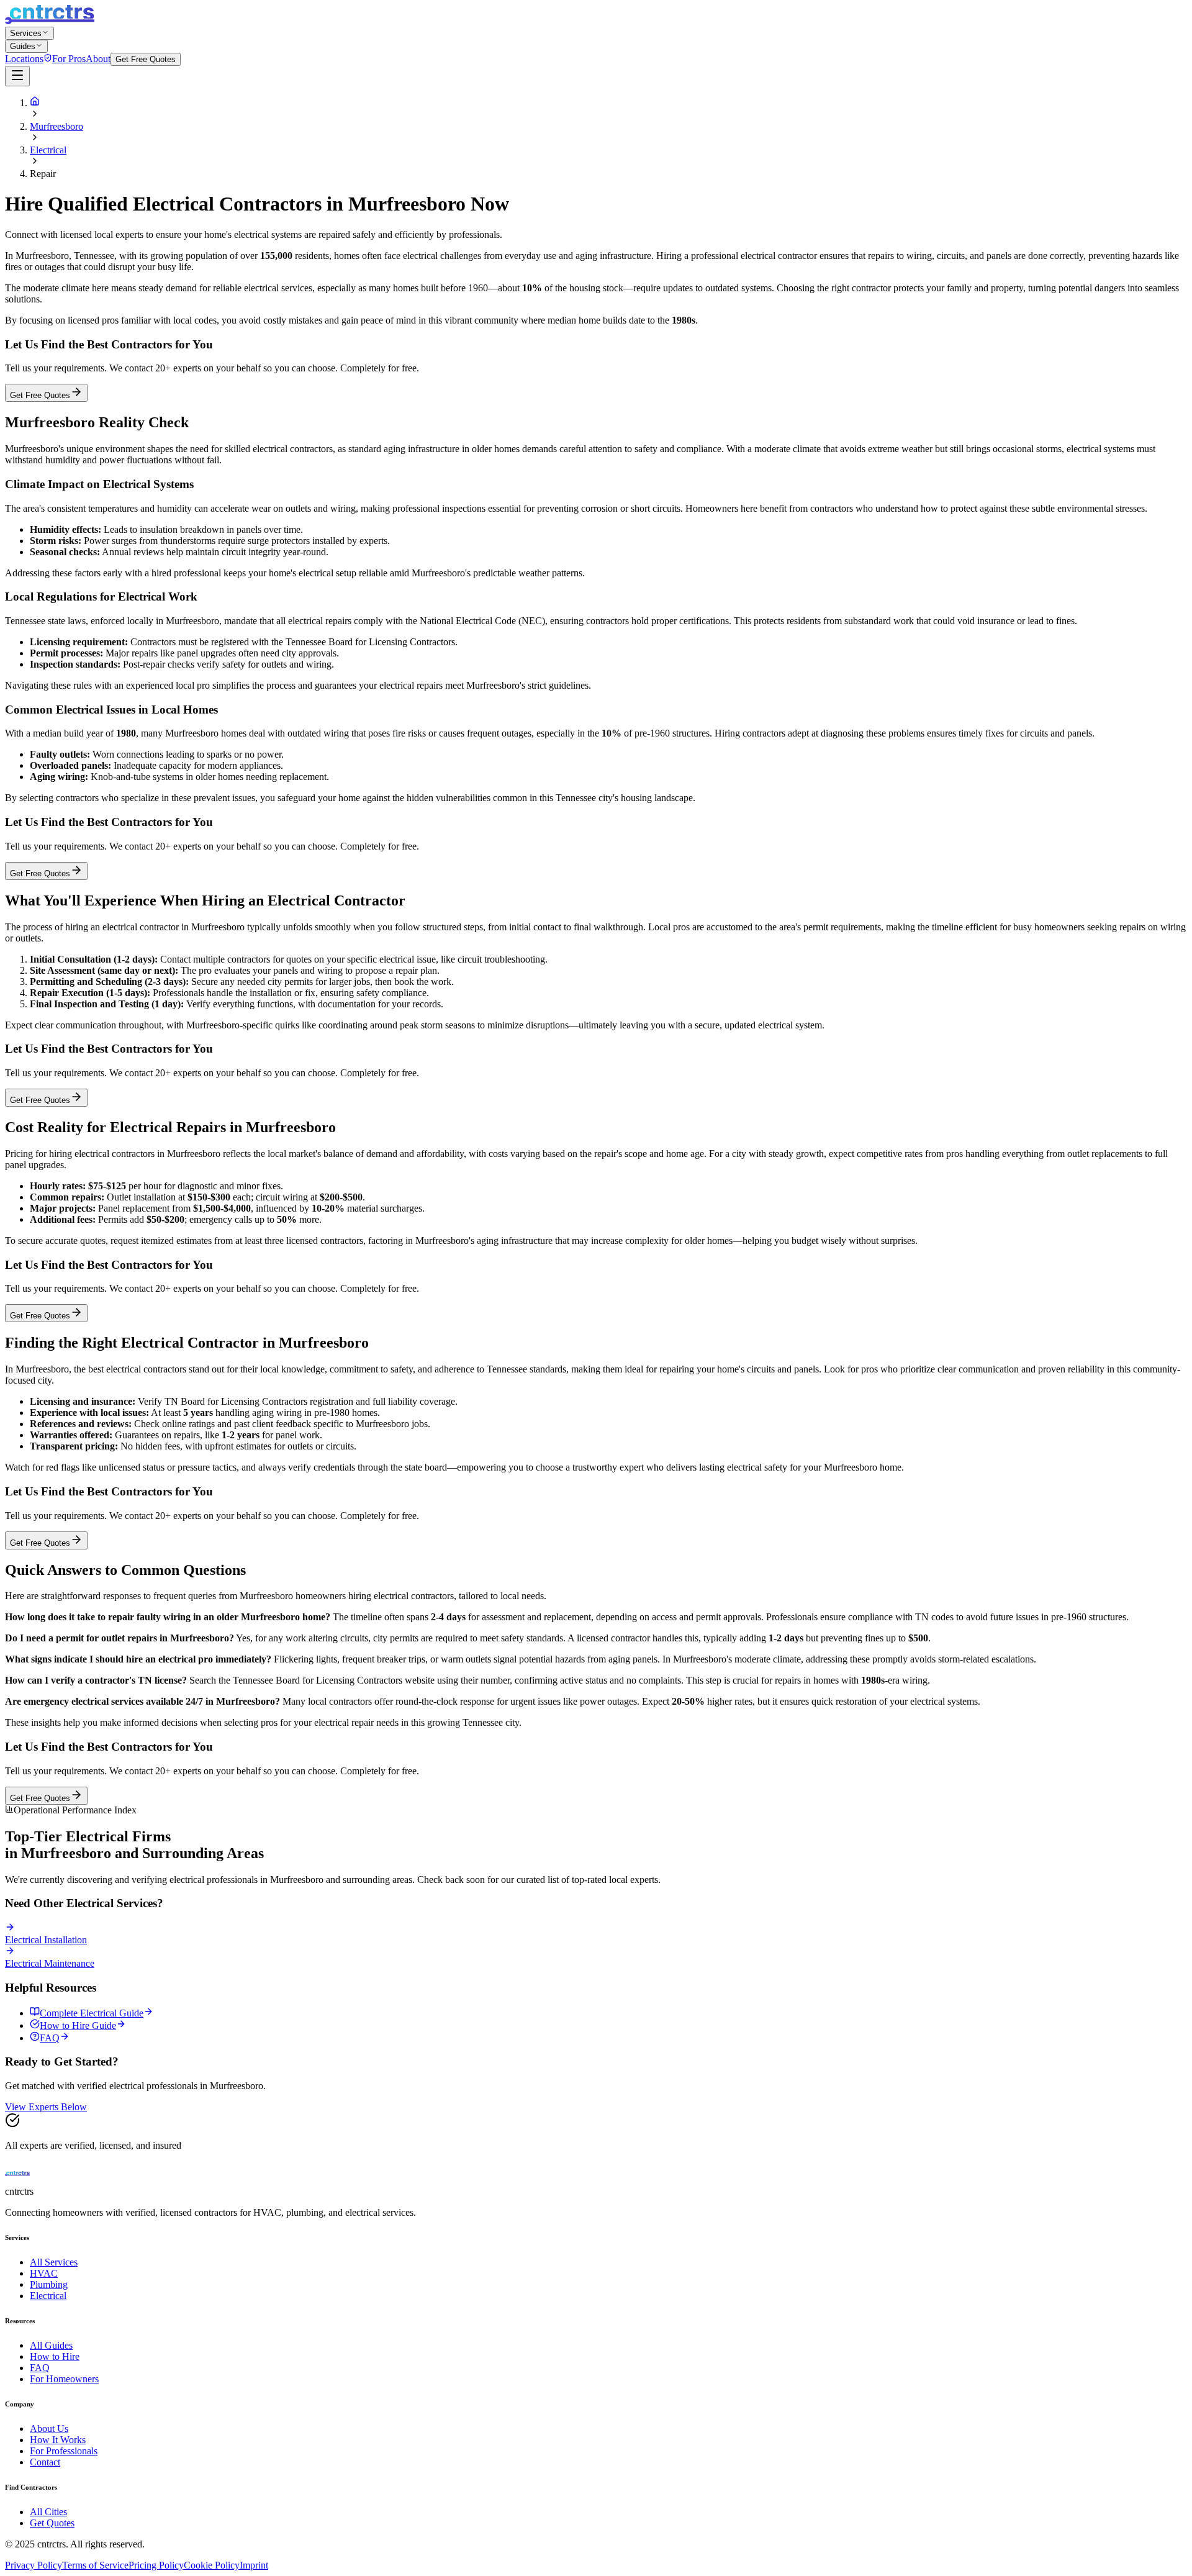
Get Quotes (52, 2523)
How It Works (58, 2440)
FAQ (40, 2368)
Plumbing (49, 2284)
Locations (24, 59)
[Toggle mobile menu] (17, 76)
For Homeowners (64, 2379)
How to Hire (55, 2356)
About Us (49, 2429)
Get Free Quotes (146, 59)
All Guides (51, 2345)
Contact (45, 2462)
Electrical (48, 150)
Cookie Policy (212, 2565)
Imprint (254, 2565)
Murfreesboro (56, 126)
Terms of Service (95, 2565)
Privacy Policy (34, 2565)
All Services (54, 2262)
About (98, 59)
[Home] (35, 103)
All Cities (48, 2512)
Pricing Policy (156, 2565)
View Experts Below (46, 2107)
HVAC (44, 2273)
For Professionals (64, 2451)
